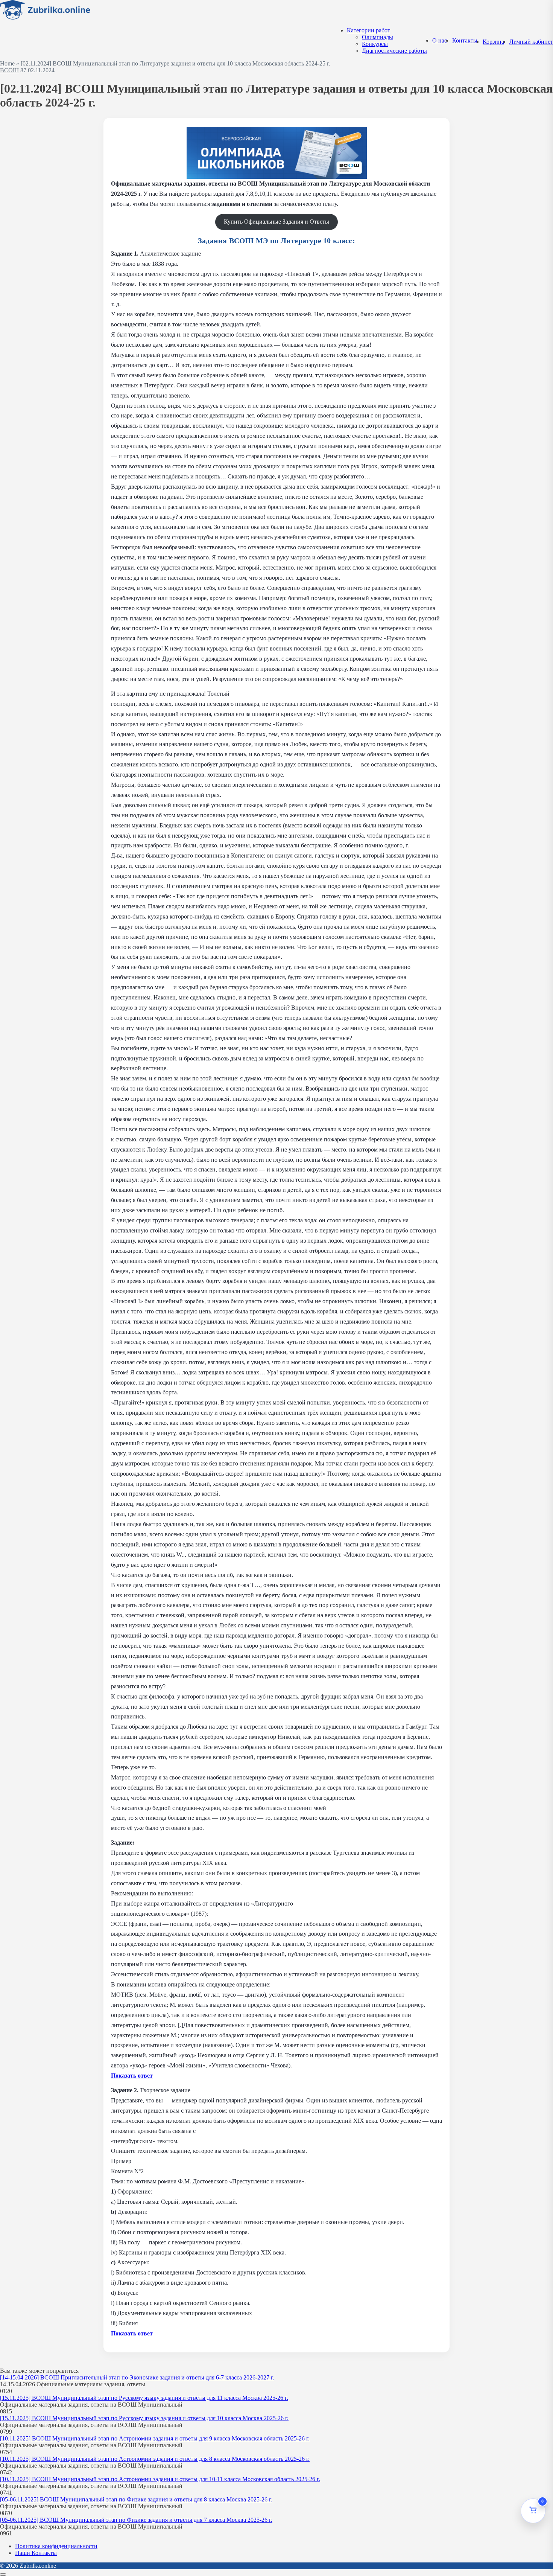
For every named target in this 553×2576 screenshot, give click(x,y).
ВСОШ (9, 70)
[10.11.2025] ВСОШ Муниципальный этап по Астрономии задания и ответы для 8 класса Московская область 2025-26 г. (155, 2459)
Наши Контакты (36, 2553)
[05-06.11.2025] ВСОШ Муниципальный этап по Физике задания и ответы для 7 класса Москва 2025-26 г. (136, 2520)
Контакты (465, 40)
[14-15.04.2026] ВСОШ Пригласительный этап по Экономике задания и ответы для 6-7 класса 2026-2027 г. (137, 2377)
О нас (440, 40)
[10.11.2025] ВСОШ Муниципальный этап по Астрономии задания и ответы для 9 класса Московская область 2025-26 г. (155, 2438)
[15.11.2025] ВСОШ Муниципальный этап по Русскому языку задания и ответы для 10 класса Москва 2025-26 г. (144, 2418)
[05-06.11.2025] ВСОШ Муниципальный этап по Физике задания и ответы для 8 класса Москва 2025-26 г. (136, 2499)
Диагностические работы (394, 51)
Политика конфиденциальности (56, 2546)
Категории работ (368, 30)
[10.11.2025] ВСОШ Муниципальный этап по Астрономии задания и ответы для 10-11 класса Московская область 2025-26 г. (160, 2479)
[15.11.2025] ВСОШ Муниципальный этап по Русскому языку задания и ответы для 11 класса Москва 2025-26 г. (144, 2398)
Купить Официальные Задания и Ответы (276, 222)
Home (7, 63)
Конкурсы (375, 44)
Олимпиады (378, 37)
